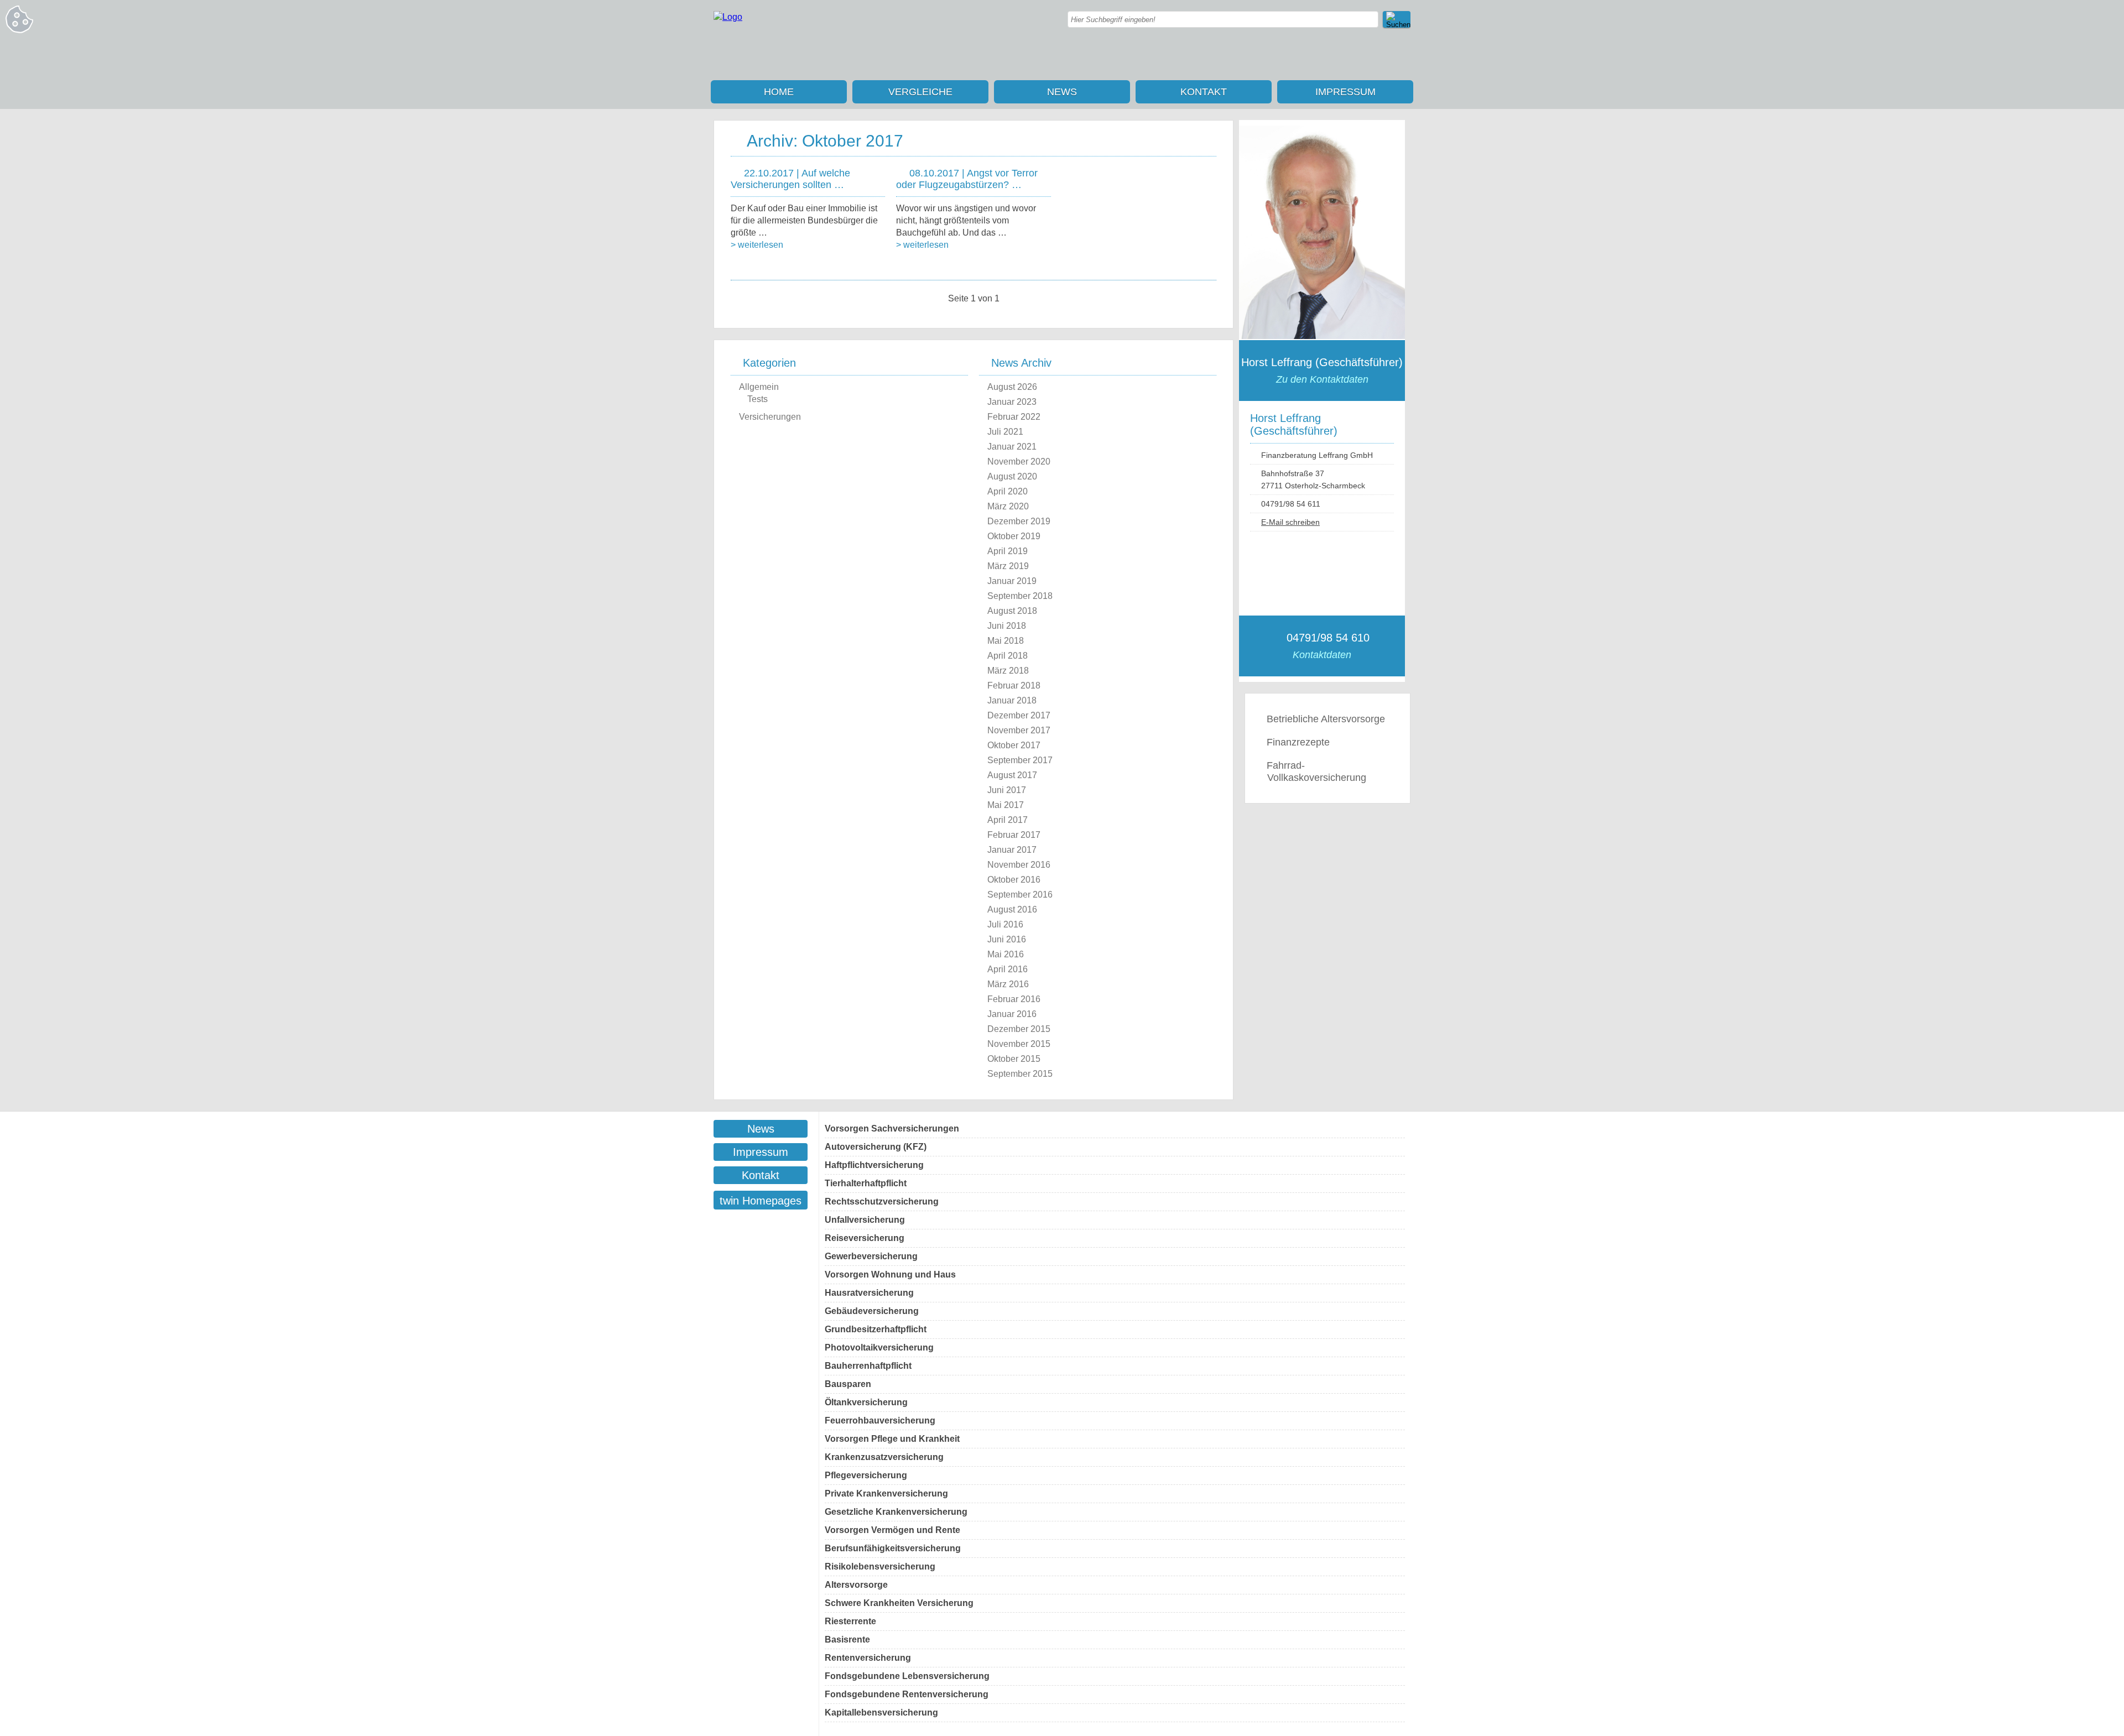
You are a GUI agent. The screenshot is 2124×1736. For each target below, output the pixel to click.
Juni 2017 (1007, 790)
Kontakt (1204, 92)
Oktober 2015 (1014, 1059)
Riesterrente (850, 1621)
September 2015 (1020, 1074)
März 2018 (1008, 671)
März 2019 (1008, 566)
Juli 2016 (1005, 924)
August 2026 (1012, 387)
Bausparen (848, 1384)
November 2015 (1019, 1044)
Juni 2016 (1007, 939)
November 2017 (1019, 730)
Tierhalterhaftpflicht (866, 1183)
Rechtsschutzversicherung (882, 1201)
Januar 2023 (1012, 402)
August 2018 (1012, 611)
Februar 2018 (1014, 685)
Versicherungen (770, 417)
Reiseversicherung (865, 1238)
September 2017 (1020, 760)
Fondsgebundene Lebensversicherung (907, 1676)
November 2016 (1019, 865)
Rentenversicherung (868, 1658)
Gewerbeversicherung (871, 1256)
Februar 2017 (1014, 835)
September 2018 (1020, 596)
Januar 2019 (1012, 581)
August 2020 (1012, 476)
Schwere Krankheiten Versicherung (899, 1603)
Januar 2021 (1012, 447)
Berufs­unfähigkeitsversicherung (893, 1548)
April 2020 (1008, 491)
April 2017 (1008, 820)
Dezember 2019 (1019, 521)
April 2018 (1008, 656)
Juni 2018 (1007, 626)
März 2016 (1008, 984)
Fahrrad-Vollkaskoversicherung (1316, 771)
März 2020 (1008, 506)
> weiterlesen (757, 245)
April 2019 (1008, 551)
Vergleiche (920, 92)
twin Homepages (761, 1201)
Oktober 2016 (1014, 880)
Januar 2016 (1012, 1014)
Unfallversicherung (865, 1220)
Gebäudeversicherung (872, 1311)
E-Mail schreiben (1290, 522)
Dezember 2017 (1019, 715)
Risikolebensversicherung (880, 1566)
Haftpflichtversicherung (874, 1165)
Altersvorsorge (856, 1585)
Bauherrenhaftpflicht (868, 1366)
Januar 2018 (1012, 700)
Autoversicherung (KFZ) (876, 1147)
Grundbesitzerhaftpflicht (876, 1329)
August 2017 (1012, 775)
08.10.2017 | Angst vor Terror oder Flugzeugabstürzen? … (967, 179)
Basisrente (847, 1639)
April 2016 (1008, 969)
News (1062, 92)
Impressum (1345, 92)
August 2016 (1012, 909)
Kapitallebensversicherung (881, 1712)
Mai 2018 (1006, 641)
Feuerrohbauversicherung (880, 1420)
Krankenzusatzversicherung (884, 1457)
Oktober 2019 (1014, 536)
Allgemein (759, 387)
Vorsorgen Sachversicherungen (892, 1128)
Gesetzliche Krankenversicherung (896, 1512)
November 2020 (1019, 462)
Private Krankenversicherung (886, 1493)
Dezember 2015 (1019, 1029)
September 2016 (1020, 895)
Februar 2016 (1014, 999)
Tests (758, 399)
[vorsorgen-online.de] (728, 17)
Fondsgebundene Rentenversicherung (907, 1694)
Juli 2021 (1005, 432)
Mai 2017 (1006, 805)
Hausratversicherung (869, 1293)
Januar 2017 (1012, 850)
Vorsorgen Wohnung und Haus (890, 1274)
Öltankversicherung (866, 1402)
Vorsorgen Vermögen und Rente (892, 1530)
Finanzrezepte (1298, 742)
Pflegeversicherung (866, 1475)
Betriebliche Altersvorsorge (1326, 719)
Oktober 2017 (1014, 745)
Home (779, 92)
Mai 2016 (1006, 954)
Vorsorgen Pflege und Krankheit (892, 1439)
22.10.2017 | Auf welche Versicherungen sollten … (790, 179)
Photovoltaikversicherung (879, 1347)
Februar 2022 (1014, 417)
